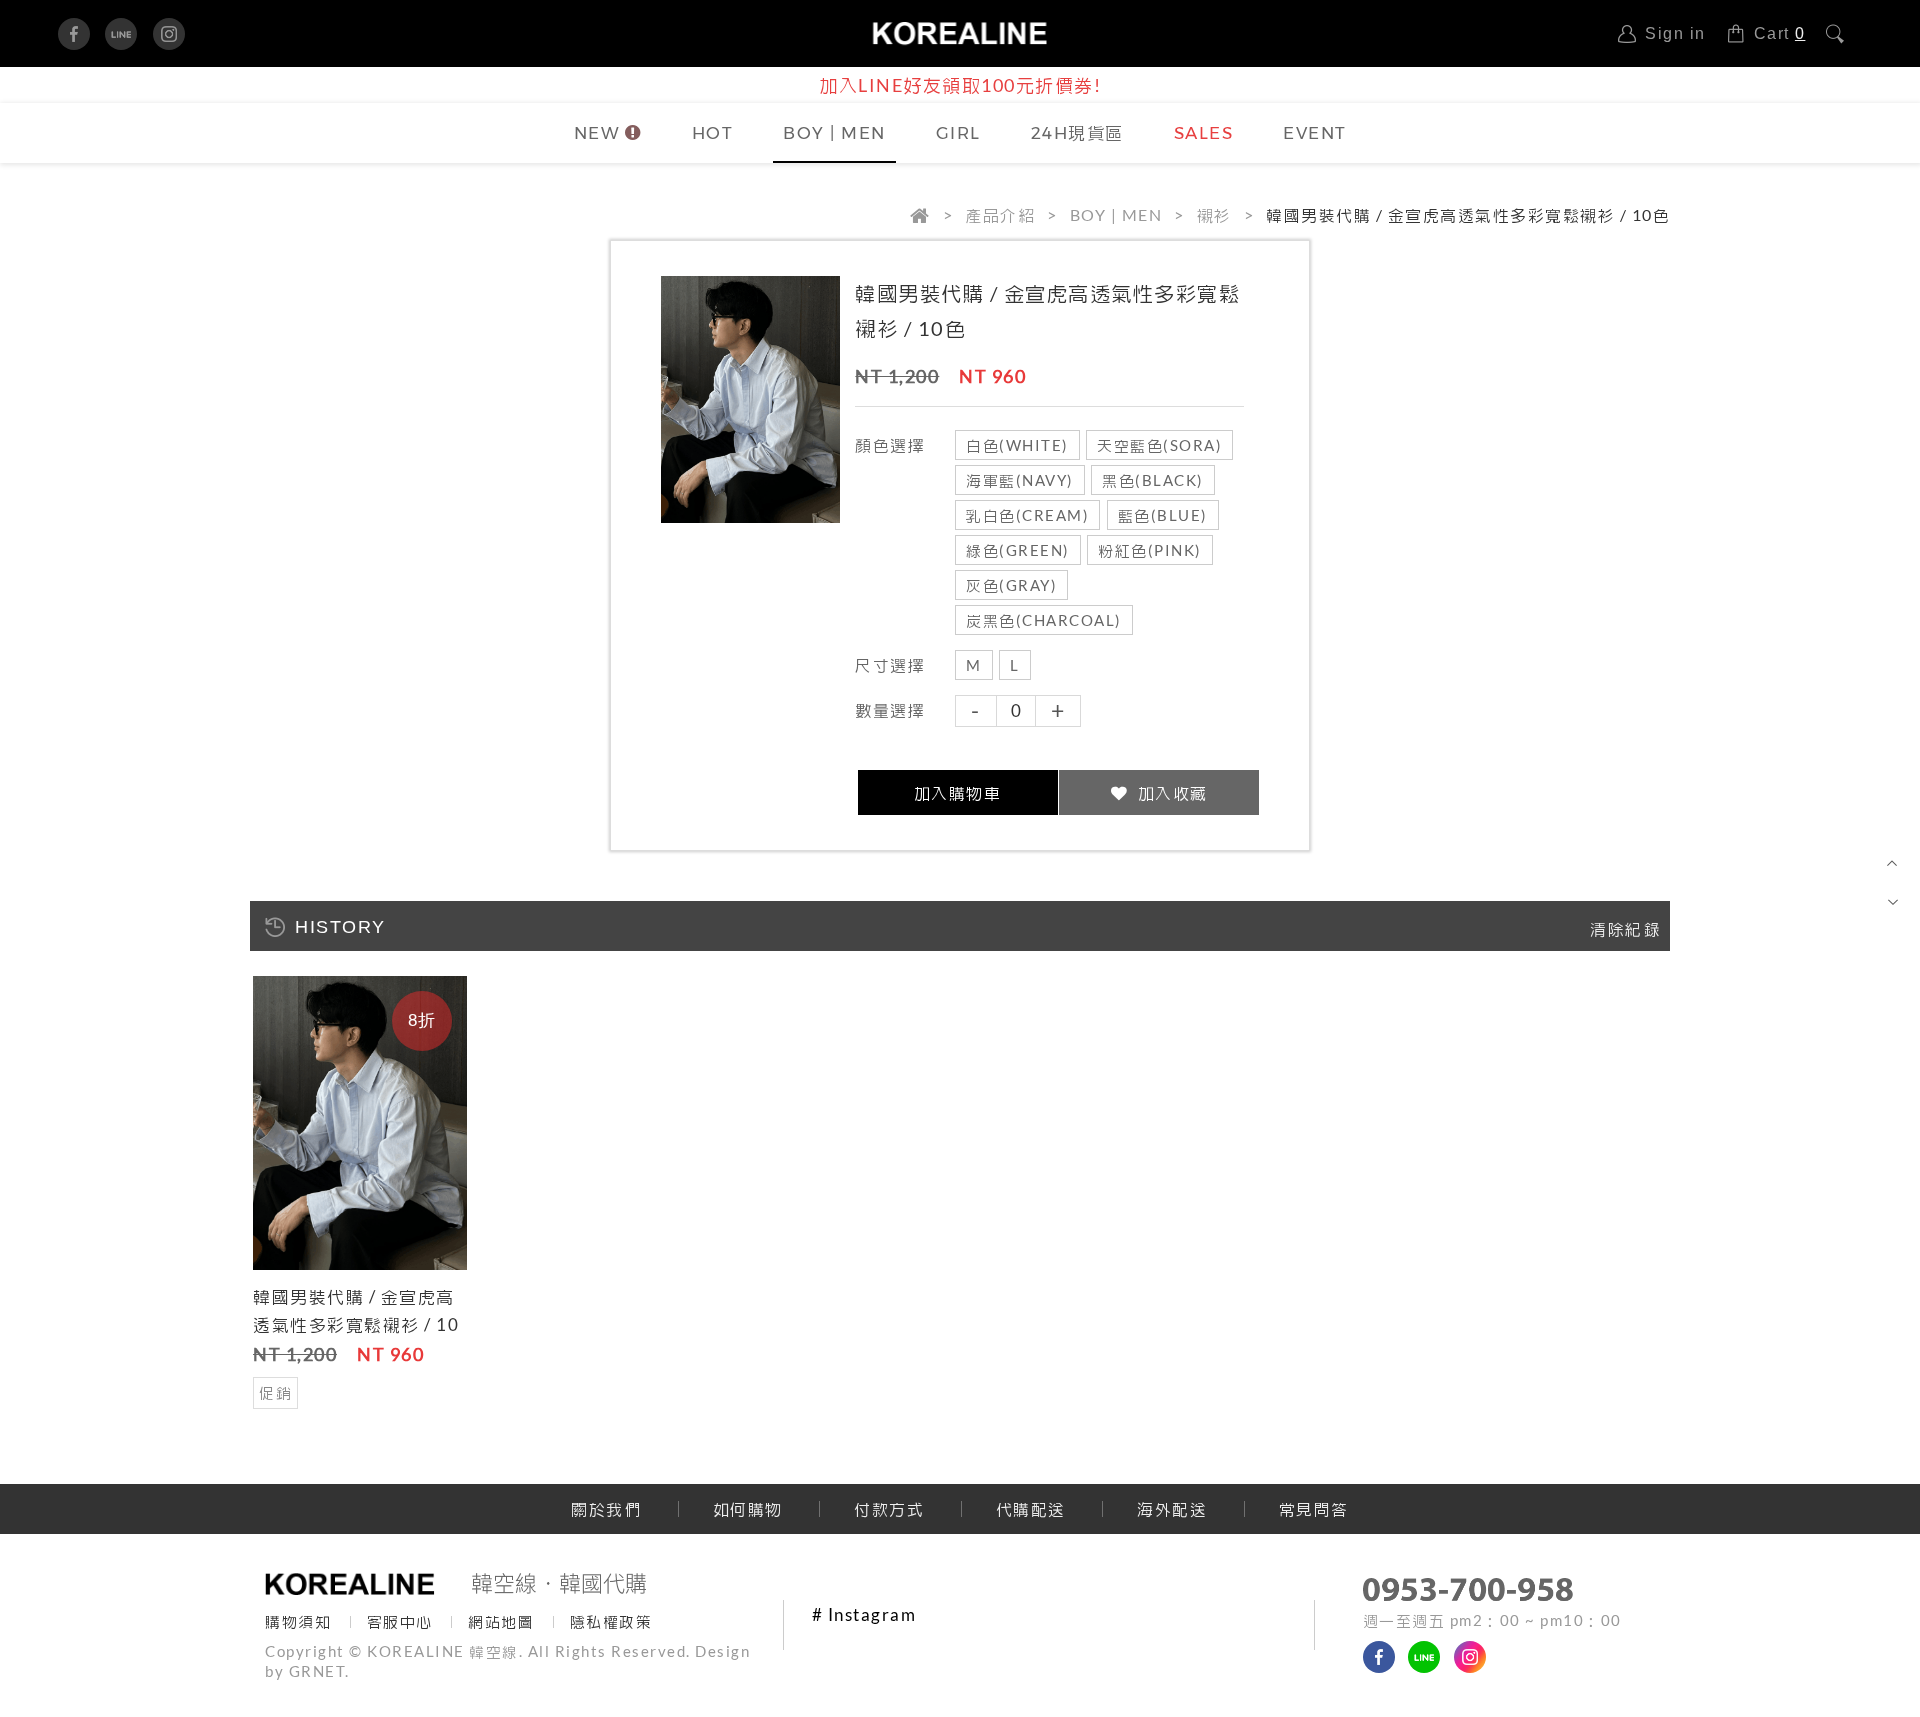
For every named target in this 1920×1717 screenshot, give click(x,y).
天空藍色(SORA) (1159, 445)
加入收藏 (1170, 792)
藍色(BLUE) (1163, 515)
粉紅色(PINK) (1150, 550)
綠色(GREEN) (1018, 550)
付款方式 (889, 1508)
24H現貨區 (1077, 133)
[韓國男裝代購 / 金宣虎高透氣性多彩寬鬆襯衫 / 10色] (360, 1124)
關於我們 (606, 1508)
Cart (1780, 33)
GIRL (958, 133)
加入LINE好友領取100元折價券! (960, 85)
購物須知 (298, 1621)
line (121, 34)
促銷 (275, 1392)
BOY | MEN (834, 133)
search (1843, 33)
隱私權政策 (611, 1621)
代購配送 (1031, 1508)
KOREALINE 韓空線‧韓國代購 (960, 33)
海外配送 (1172, 1508)
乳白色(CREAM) (1027, 515)
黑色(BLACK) (1153, 480)
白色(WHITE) (1017, 445)
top (1892, 864)
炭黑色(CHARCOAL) (1044, 620)
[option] (360, 1195)
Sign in (1675, 33)
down (1892, 899)
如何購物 (748, 1508)
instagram (169, 34)
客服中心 (400, 1621)
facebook (74, 34)
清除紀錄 (1625, 928)
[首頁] (937, 215)
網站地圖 (501, 1621)
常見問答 (1314, 1508)
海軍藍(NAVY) (1020, 480)
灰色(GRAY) (1011, 585)
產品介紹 (1000, 214)
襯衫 (1214, 214)
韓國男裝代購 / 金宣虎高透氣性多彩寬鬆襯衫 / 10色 (356, 1324)
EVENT (1315, 133)
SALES (1204, 133)
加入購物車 (958, 792)
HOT (713, 133)
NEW (597, 133)
